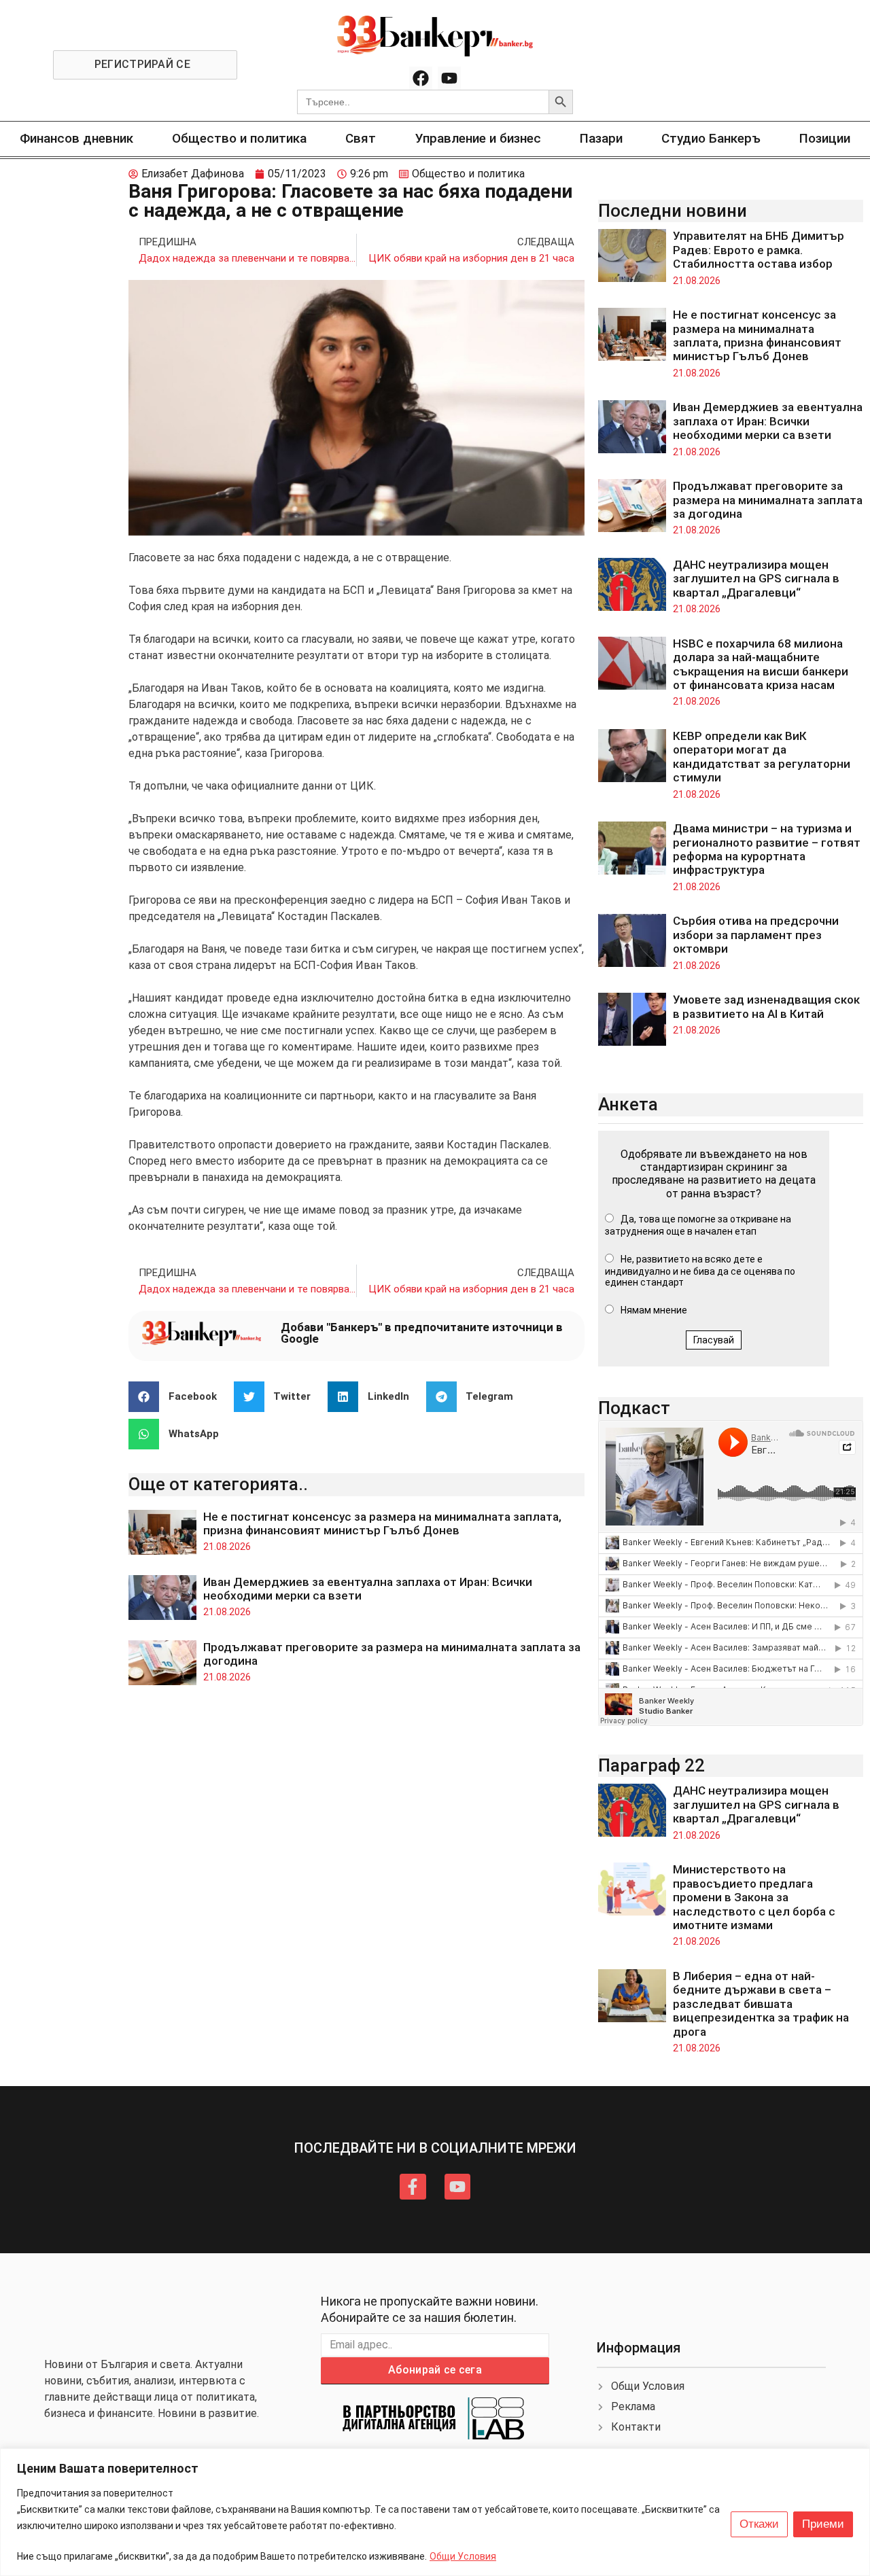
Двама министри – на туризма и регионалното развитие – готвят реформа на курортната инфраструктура (767, 849)
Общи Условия (463, 2556)
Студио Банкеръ (711, 138)
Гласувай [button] (714, 1340)
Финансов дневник (76, 138)
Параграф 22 (651, 1765)
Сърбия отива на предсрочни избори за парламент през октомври (756, 935)
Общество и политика (239, 138)
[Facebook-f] (413, 2187)
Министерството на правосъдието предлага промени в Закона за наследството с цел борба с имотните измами (754, 1897)
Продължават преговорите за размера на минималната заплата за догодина (768, 500)
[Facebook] (421, 78)
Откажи (759, 2524)
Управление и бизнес (478, 138)
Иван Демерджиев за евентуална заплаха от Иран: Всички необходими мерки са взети (768, 421)
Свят (361, 138)
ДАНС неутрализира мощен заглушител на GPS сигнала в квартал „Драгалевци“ (756, 579)
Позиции (825, 138)
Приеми (823, 2524)
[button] (178, 1397)
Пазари (601, 138)
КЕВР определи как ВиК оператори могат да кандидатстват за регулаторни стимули (762, 757)
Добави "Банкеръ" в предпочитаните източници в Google (422, 1333)
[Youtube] (449, 78)
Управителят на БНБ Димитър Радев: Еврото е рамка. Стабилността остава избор (759, 250)
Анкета (628, 1104)
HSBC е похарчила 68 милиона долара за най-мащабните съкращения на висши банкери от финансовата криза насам (761, 664)
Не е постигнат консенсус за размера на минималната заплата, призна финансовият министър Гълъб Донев (382, 1523)
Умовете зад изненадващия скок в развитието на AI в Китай (766, 1006)
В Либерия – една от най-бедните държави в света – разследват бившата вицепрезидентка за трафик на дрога (761, 2004)
